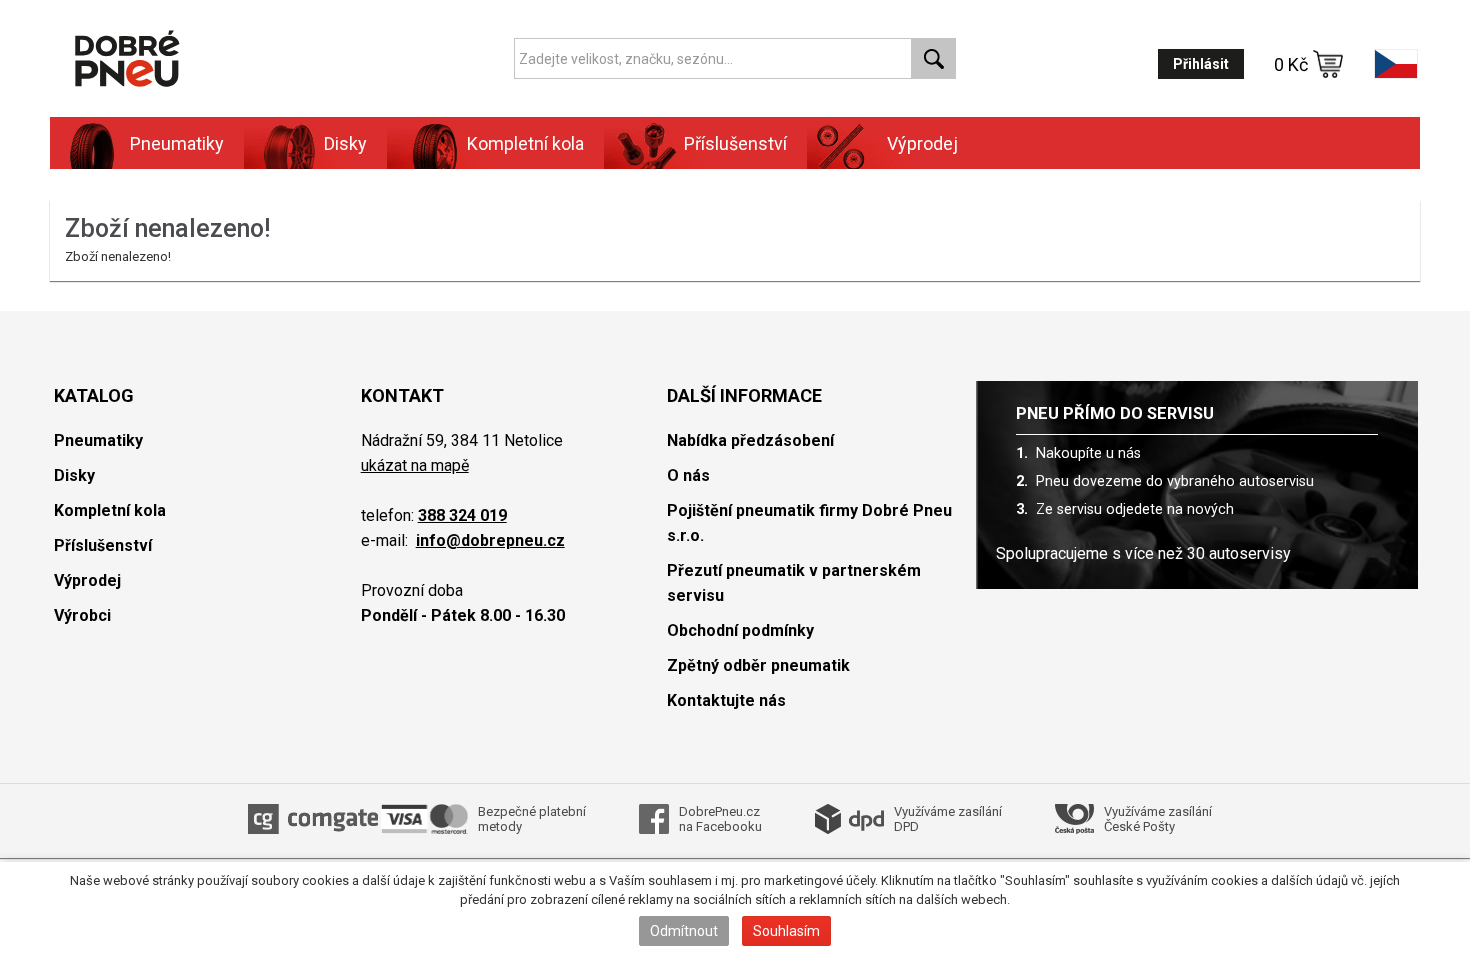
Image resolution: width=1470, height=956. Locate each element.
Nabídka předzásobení (750, 440)
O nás (688, 475)
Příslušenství (735, 143)
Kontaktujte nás (726, 700)
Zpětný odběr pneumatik (758, 665)
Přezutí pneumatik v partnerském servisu (794, 583)
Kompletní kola (110, 510)
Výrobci (82, 615)
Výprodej (922, 143)
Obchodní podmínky (740, 630)
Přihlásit (1201, 64)
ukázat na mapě (415, 465)
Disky (74, 475)
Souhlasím (786, 931)
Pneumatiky (98, 440)
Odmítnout (684, 931)
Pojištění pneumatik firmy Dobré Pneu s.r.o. (809, 523)
